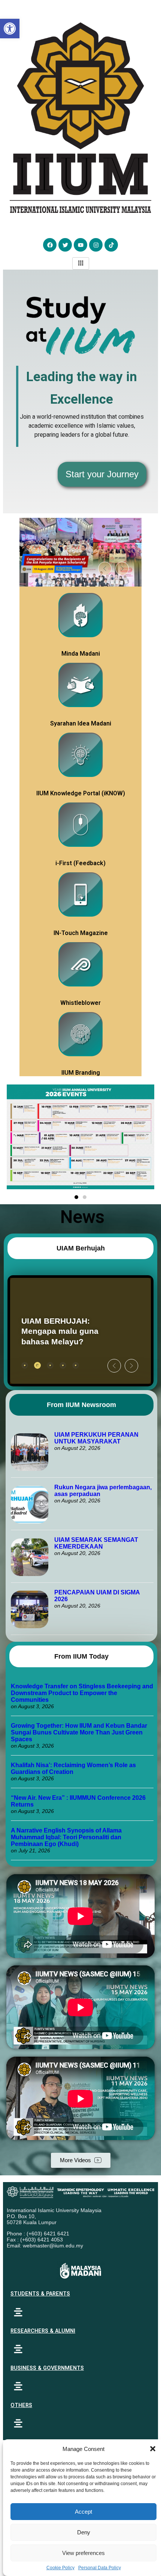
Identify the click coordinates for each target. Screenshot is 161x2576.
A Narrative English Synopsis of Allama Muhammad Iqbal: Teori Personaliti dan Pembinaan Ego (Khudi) (66, 1837)
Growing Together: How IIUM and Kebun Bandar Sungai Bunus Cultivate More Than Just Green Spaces (79, 1732)
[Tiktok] (111, 245)
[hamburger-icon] (81, 263)
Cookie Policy (60, 2568)
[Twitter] (65, 245)
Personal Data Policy (100, 2568)
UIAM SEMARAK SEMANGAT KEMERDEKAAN (96, 1543)
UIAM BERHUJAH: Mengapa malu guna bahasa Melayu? (60, 1331)
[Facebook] (50, 245)
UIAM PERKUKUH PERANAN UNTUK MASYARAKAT (96, 1438)
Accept (83, 2512)
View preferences (83, 2553)
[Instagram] (96, 245)
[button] (153, 2449)
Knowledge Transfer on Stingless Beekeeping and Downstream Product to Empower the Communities (82, 1693)
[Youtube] (80, 245)
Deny (84, 2532)
